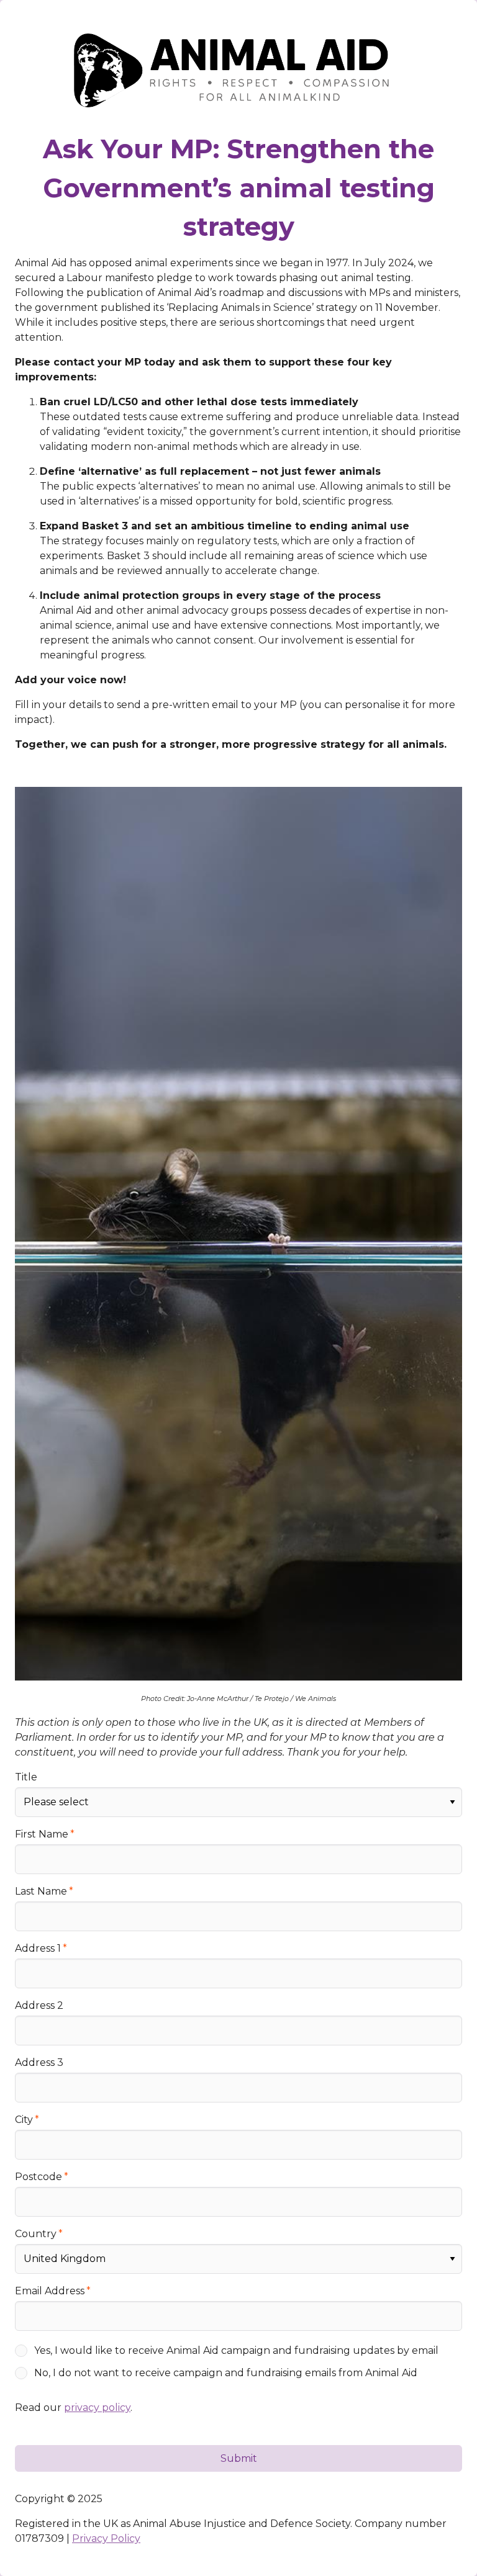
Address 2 (39, 2005)
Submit (239, 2458)
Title (26, 1777)
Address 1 (38, 1948)
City (24, 2120)
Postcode (39, 2177)
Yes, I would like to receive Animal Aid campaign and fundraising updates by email (236, 2350)
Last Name (41, 1891)
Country (36, 2234)
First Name (42, 1834)
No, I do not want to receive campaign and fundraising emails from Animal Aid (226, 2373)
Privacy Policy (106, 2538)
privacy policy (97, 2408)
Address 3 (39, 2062)
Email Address (50, 2291)
